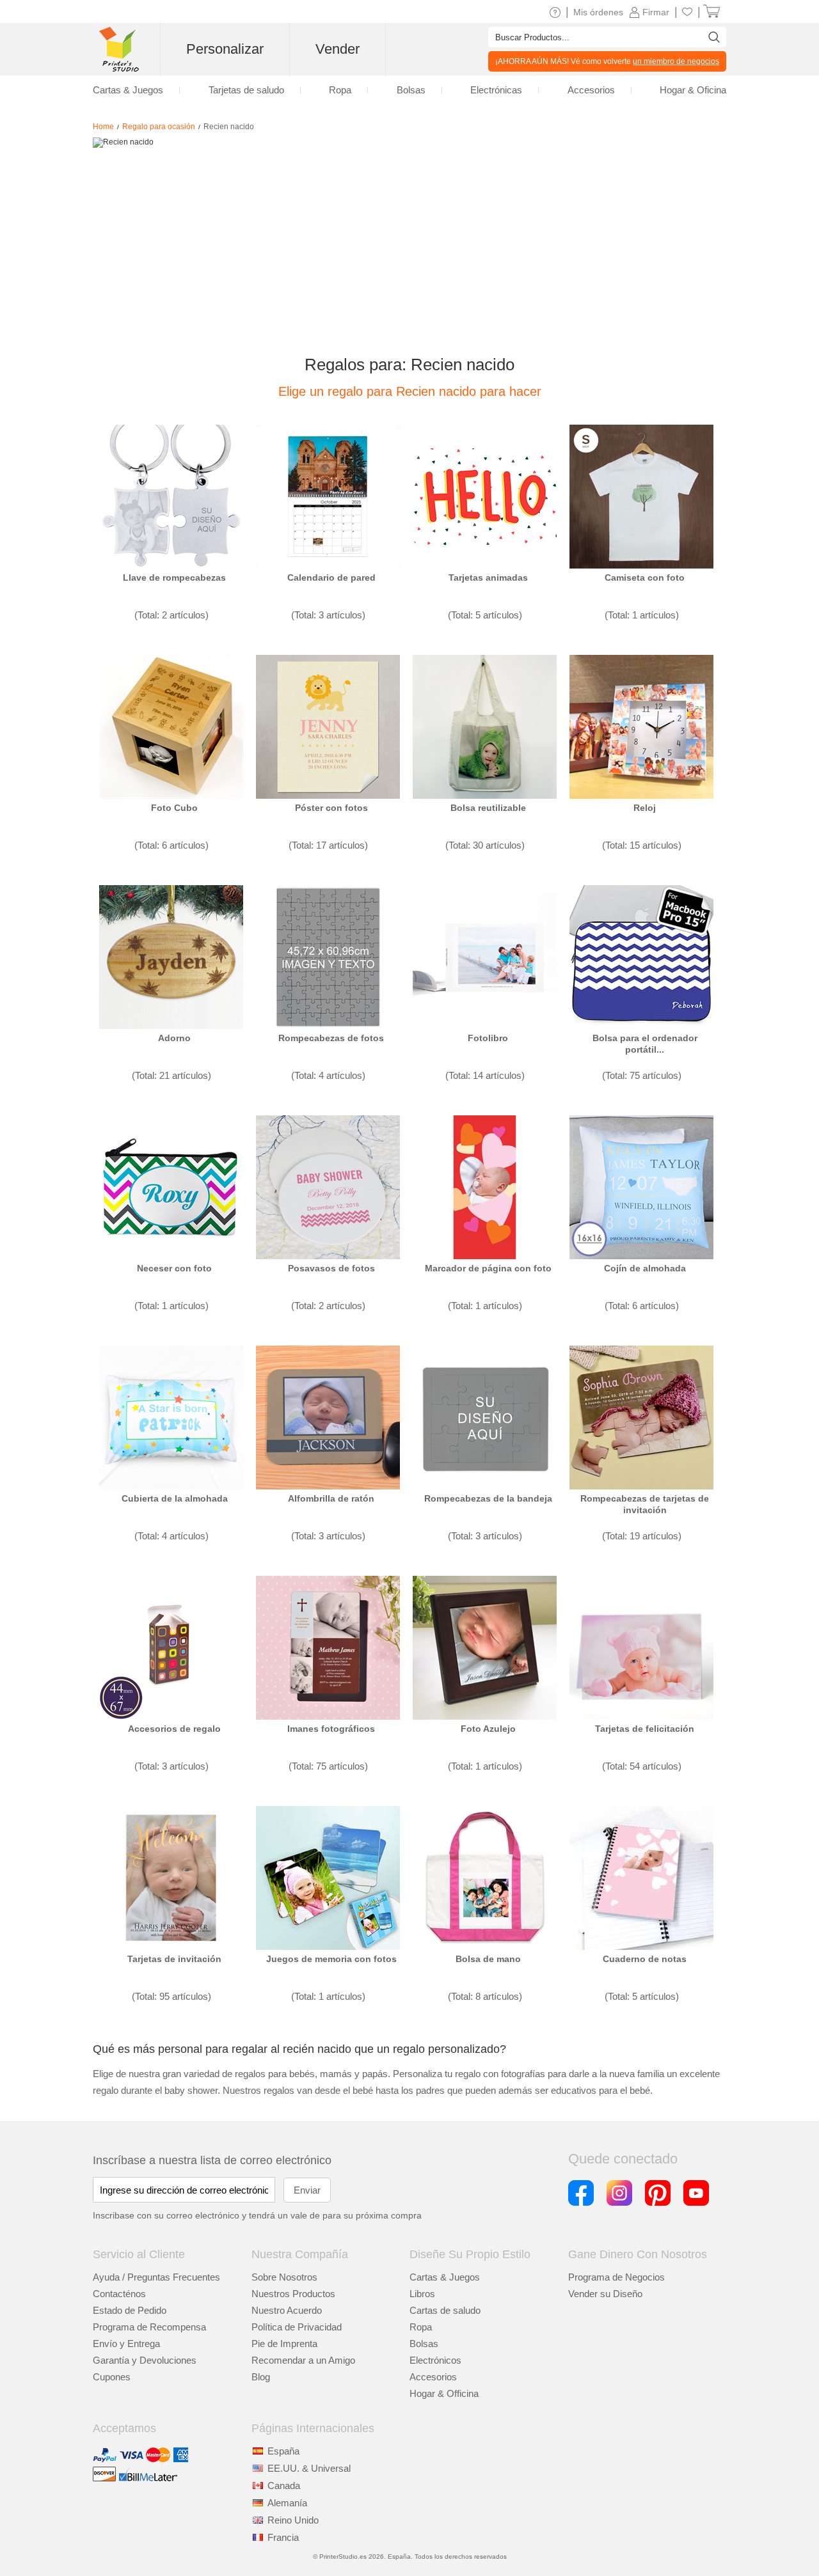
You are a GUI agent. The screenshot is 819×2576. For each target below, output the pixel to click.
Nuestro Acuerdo (287, 2310)
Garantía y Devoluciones (145, 2360)
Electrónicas (496, 90)
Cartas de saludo (445, 2310)
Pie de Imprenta (284, 2344)
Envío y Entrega (126, 2344)
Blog (261, 2377)
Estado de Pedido (130, 2310)
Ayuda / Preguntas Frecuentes (156, 2277)
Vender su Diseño (605, 2294)
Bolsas (424, 2344)
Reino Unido (293, 2520)
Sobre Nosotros (284, 2277)
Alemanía (287, 2503)
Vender (338, 49)
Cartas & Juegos (445, 2277)
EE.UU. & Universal (309, 2468)
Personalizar (225, 49)
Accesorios (433, 2377)
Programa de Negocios (616, 2277)
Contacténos (119, 2294)
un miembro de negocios (676, 61)
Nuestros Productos (293, 2294)
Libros (422, 2294)
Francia (283, 2537)
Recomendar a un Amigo (303, 2360)
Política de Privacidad (297, 2327)
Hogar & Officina (444, 2393)
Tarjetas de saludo (246, 90)
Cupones (112, 2377)
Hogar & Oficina (693, 90)
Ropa (421, 2327)
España (283, 2451)
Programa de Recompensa (149, 2327)
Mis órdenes (598, 12)
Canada (284, 2486)
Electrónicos (435, 2360)
